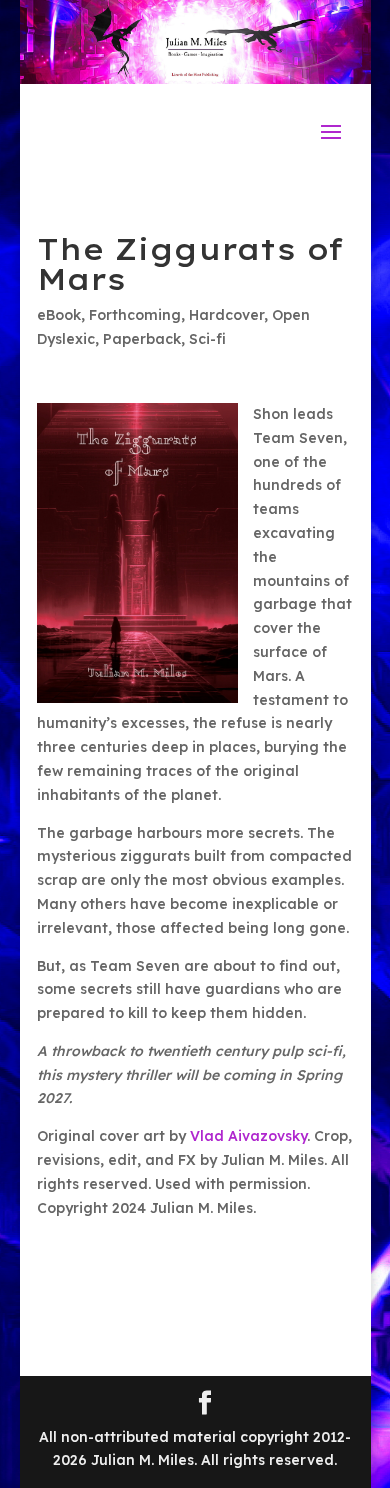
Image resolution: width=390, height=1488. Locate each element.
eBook (59, 315)
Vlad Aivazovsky (248, 1136)
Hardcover (226, 315)
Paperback (142, 339)
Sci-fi (207, 339)
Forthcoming (135, 315)
